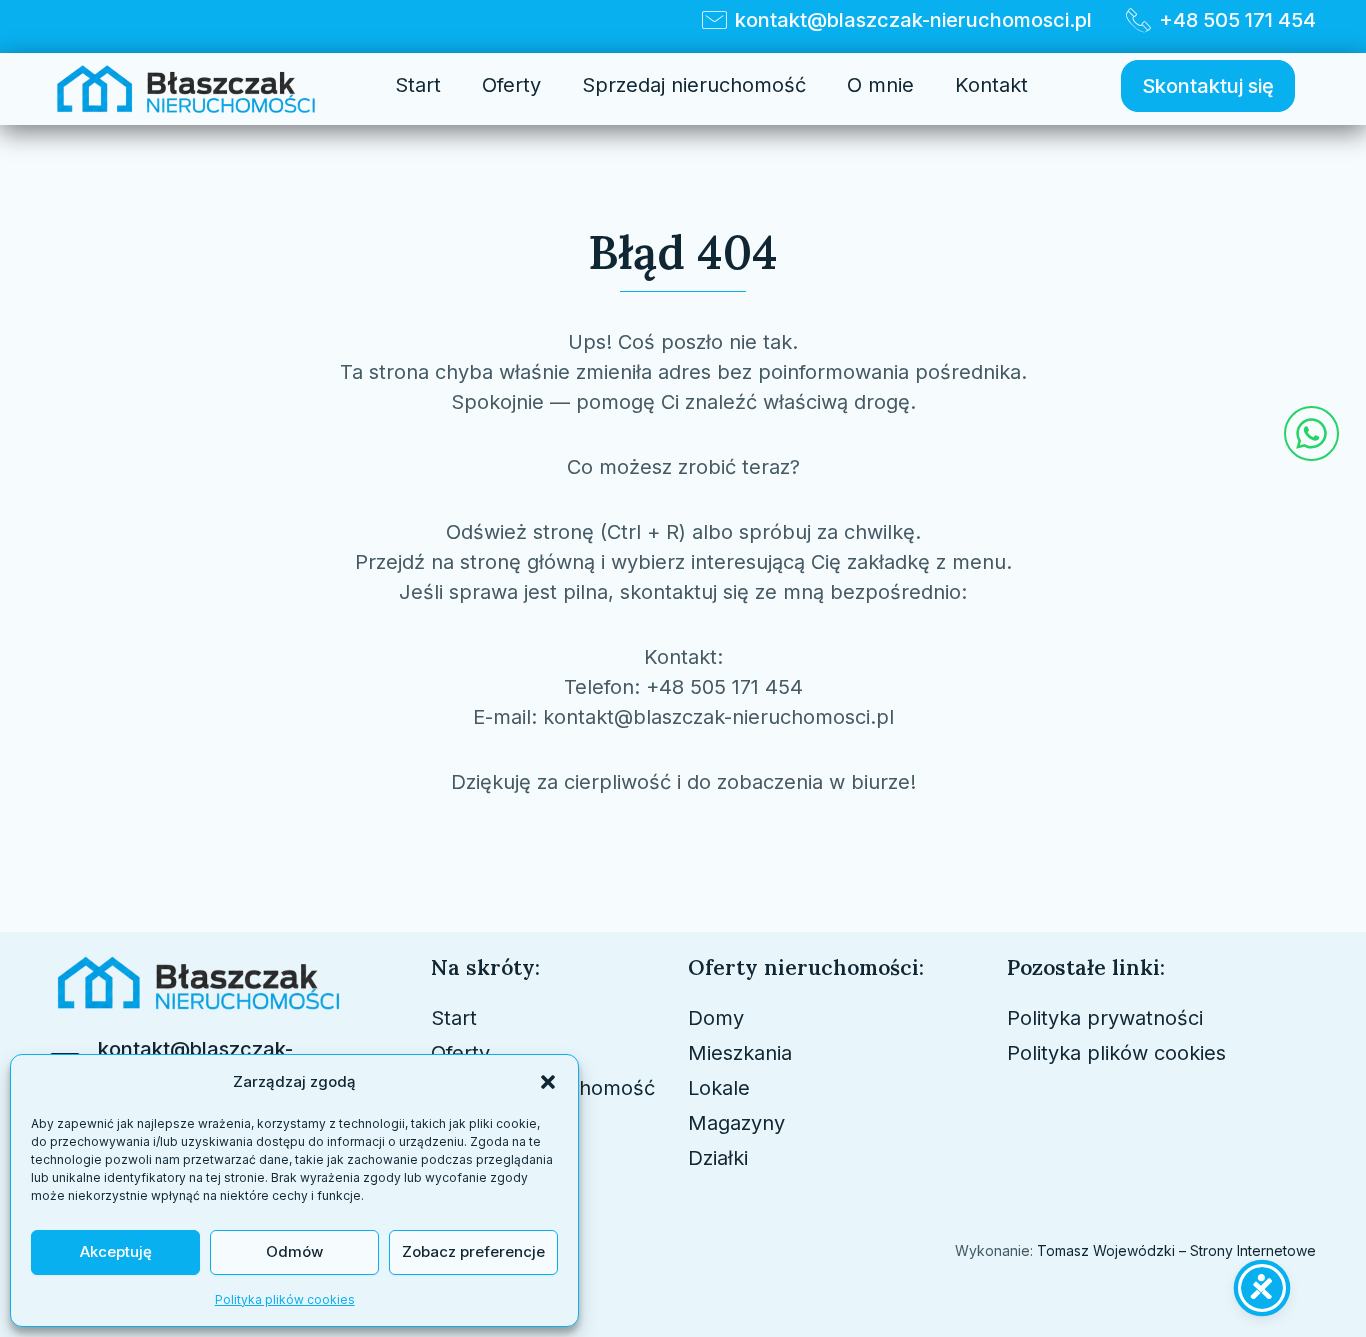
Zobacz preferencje (473, 1251)
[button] (548, 1082)
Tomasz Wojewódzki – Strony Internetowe (1174, 1250)
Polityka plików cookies (285, 1299)
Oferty (511, 85)
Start (418, 85)
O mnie (880, 85)
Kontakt (991, 85)
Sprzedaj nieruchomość (694, 85)
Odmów (294, 1251)
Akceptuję (116, 1251)
